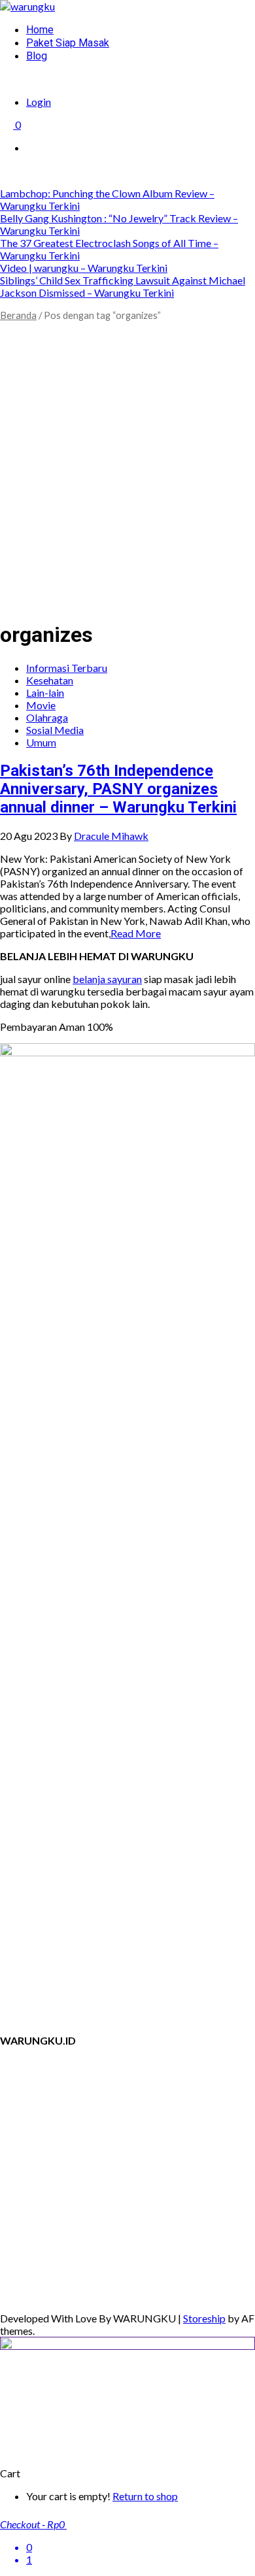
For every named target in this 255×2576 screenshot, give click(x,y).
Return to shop (145, 2496)
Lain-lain (45, 693)
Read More (136, 933)
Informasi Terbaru (67, 668)
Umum (41, 742)
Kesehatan (50, 680)
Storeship (204, 2318)
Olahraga (47, 717)
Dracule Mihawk (111, 836)
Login (39, 102)
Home (40, 30)
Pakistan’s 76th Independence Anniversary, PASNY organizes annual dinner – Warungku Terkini (118, 789)
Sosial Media (55, 730)
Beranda (18, 315)
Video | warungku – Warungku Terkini (84, 268)
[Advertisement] (127, 481)
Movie (41, 705)
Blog (37, 56)
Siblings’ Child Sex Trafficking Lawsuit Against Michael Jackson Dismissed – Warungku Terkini (123, 286)
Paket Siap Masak (68, 43)
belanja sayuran (107, 979)
